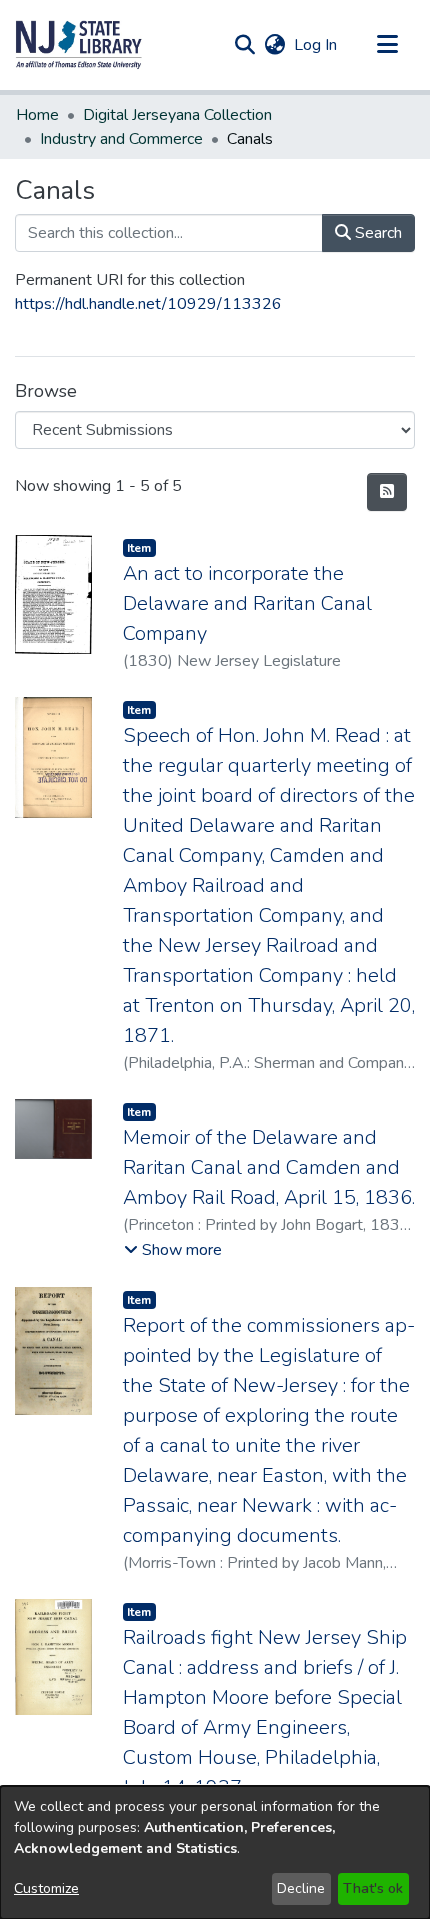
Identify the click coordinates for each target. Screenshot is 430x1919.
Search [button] (376, 233)
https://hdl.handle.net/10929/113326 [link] (148, 304)
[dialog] (215, 1852)
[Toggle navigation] (387, 45)
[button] (79, 45)
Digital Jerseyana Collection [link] (177, 115)
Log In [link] (316, 45)
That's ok (373, 1888)
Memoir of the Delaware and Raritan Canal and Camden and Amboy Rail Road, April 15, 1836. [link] (269, 1167)
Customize (46, 1888)
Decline (301, 1888)
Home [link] (37, 115)
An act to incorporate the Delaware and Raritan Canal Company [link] (247, 603)
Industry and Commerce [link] (121, 139)
